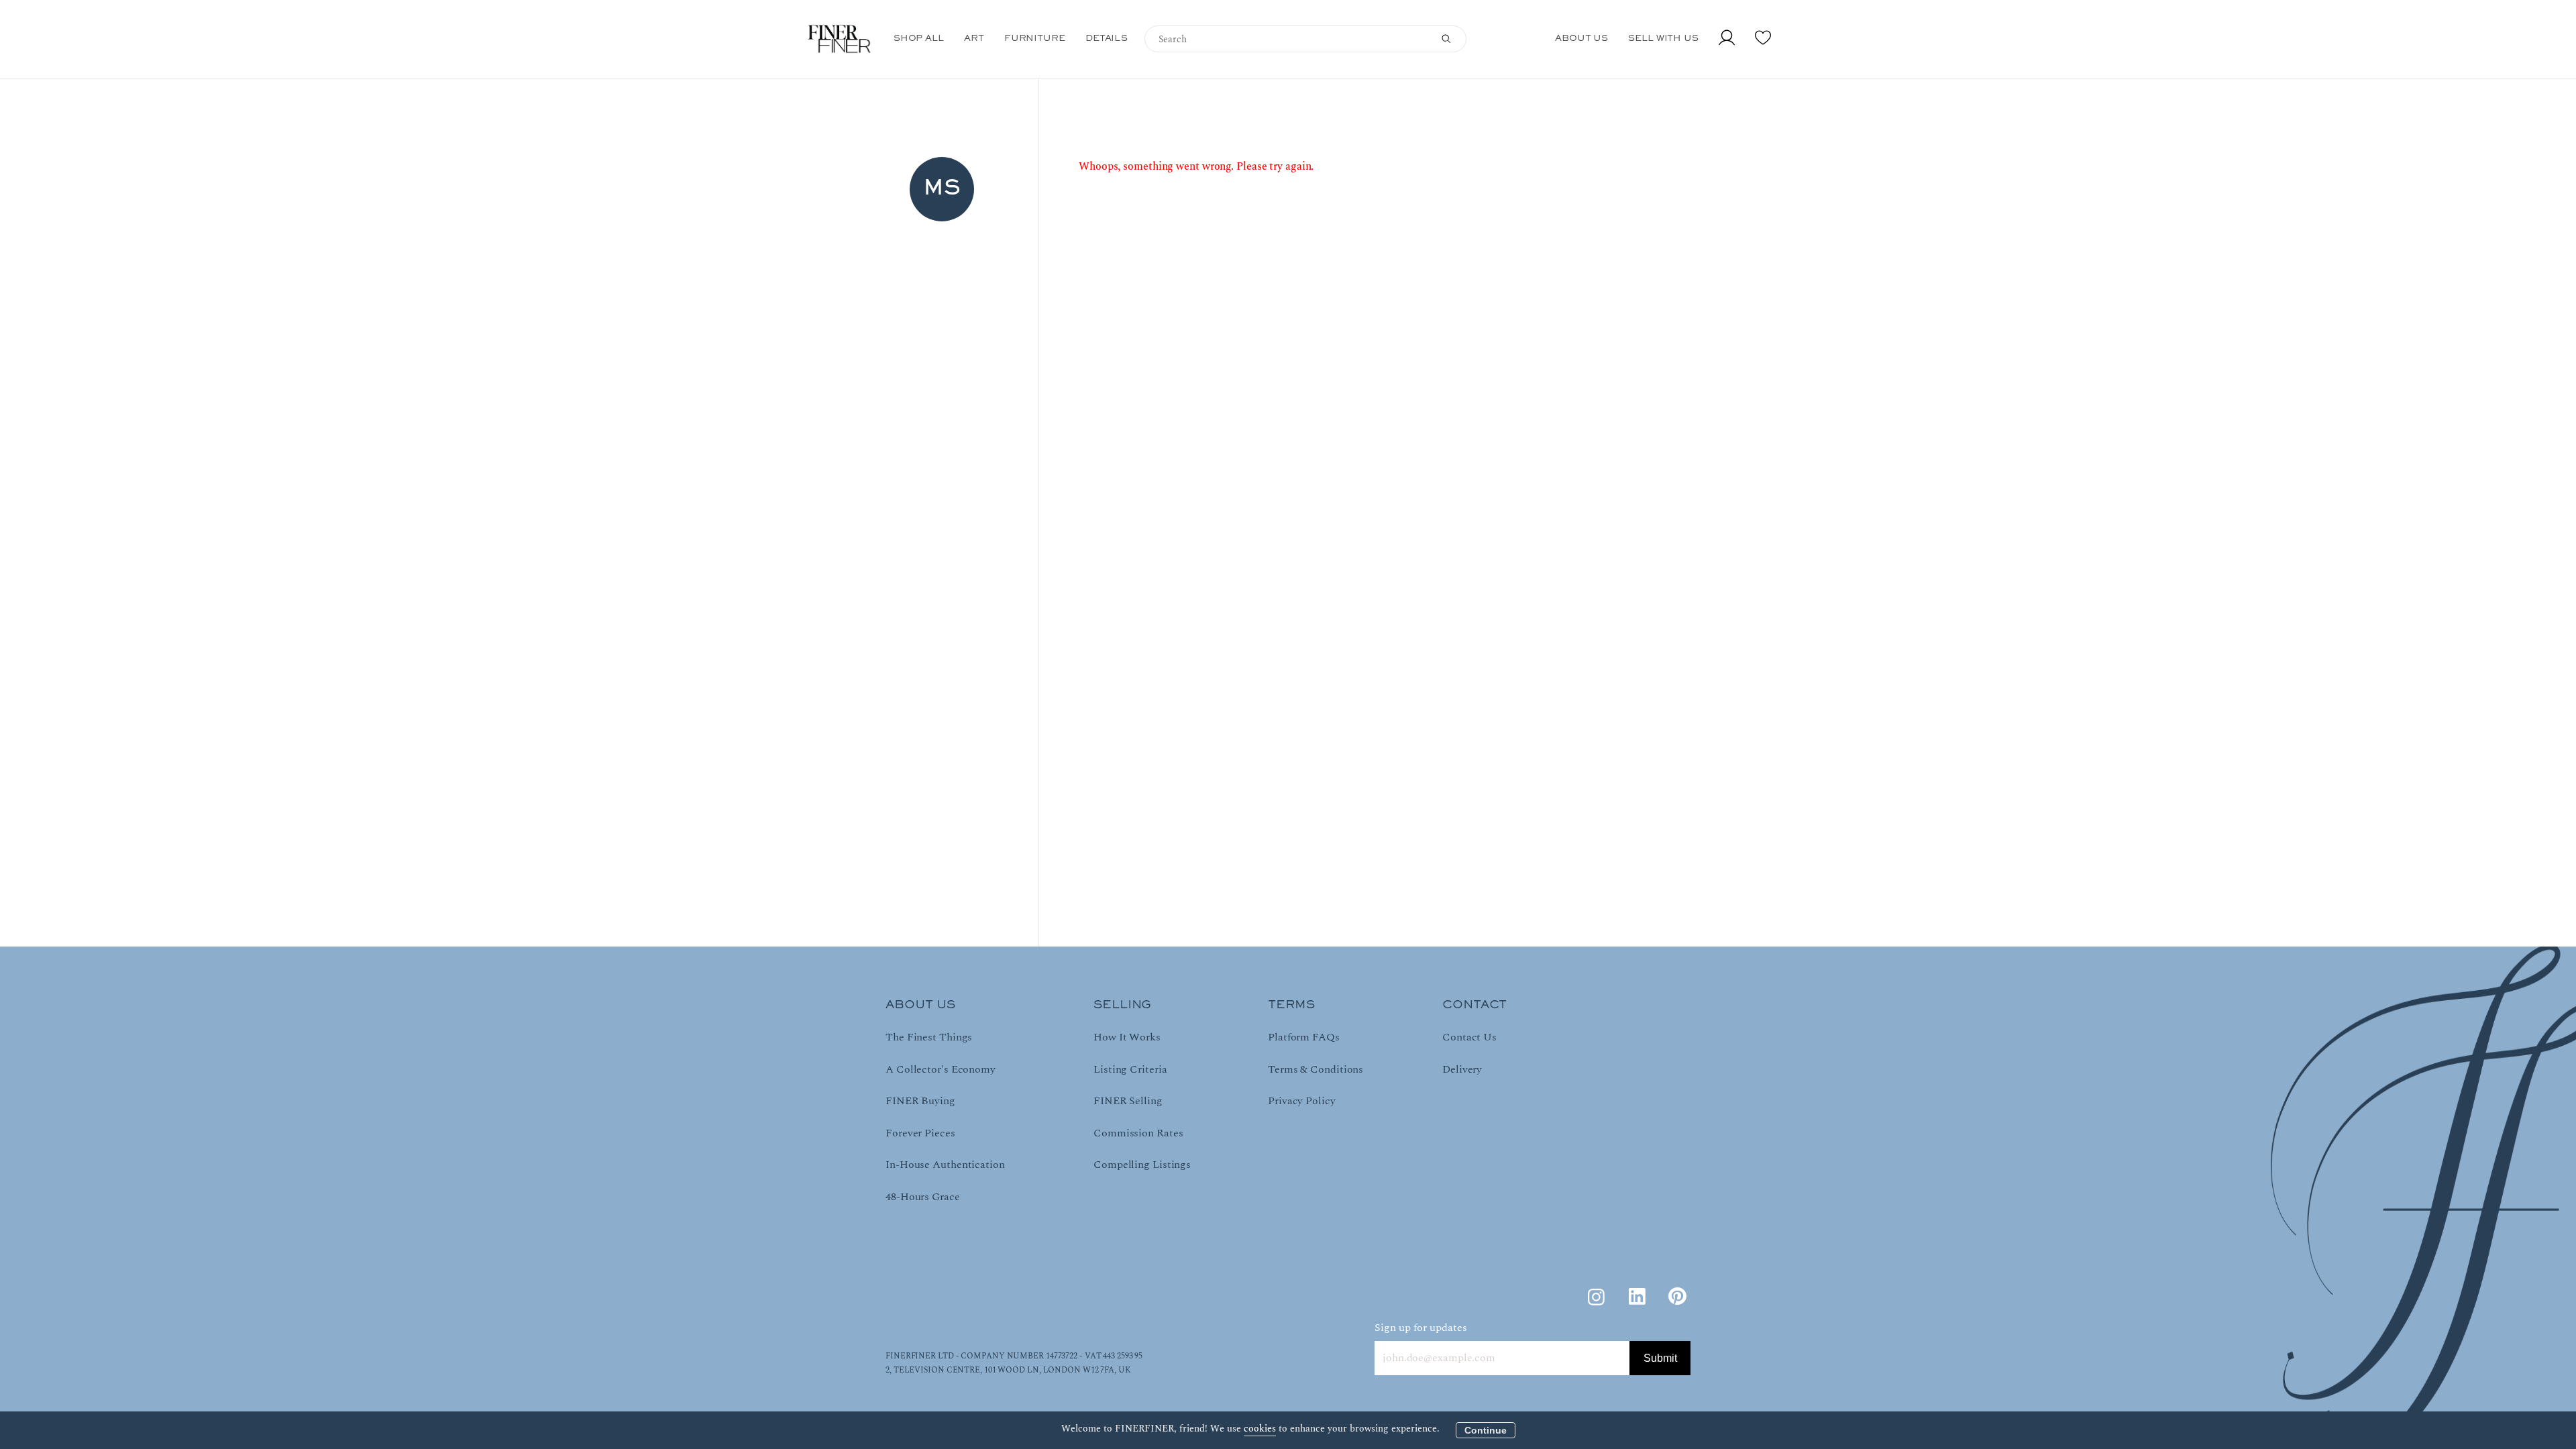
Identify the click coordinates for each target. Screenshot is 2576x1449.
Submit (1660, 1358)
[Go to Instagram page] (1597, 1297)
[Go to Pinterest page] (1677, 1297)
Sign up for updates (1421, 1328)
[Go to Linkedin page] (1637, 1297)
